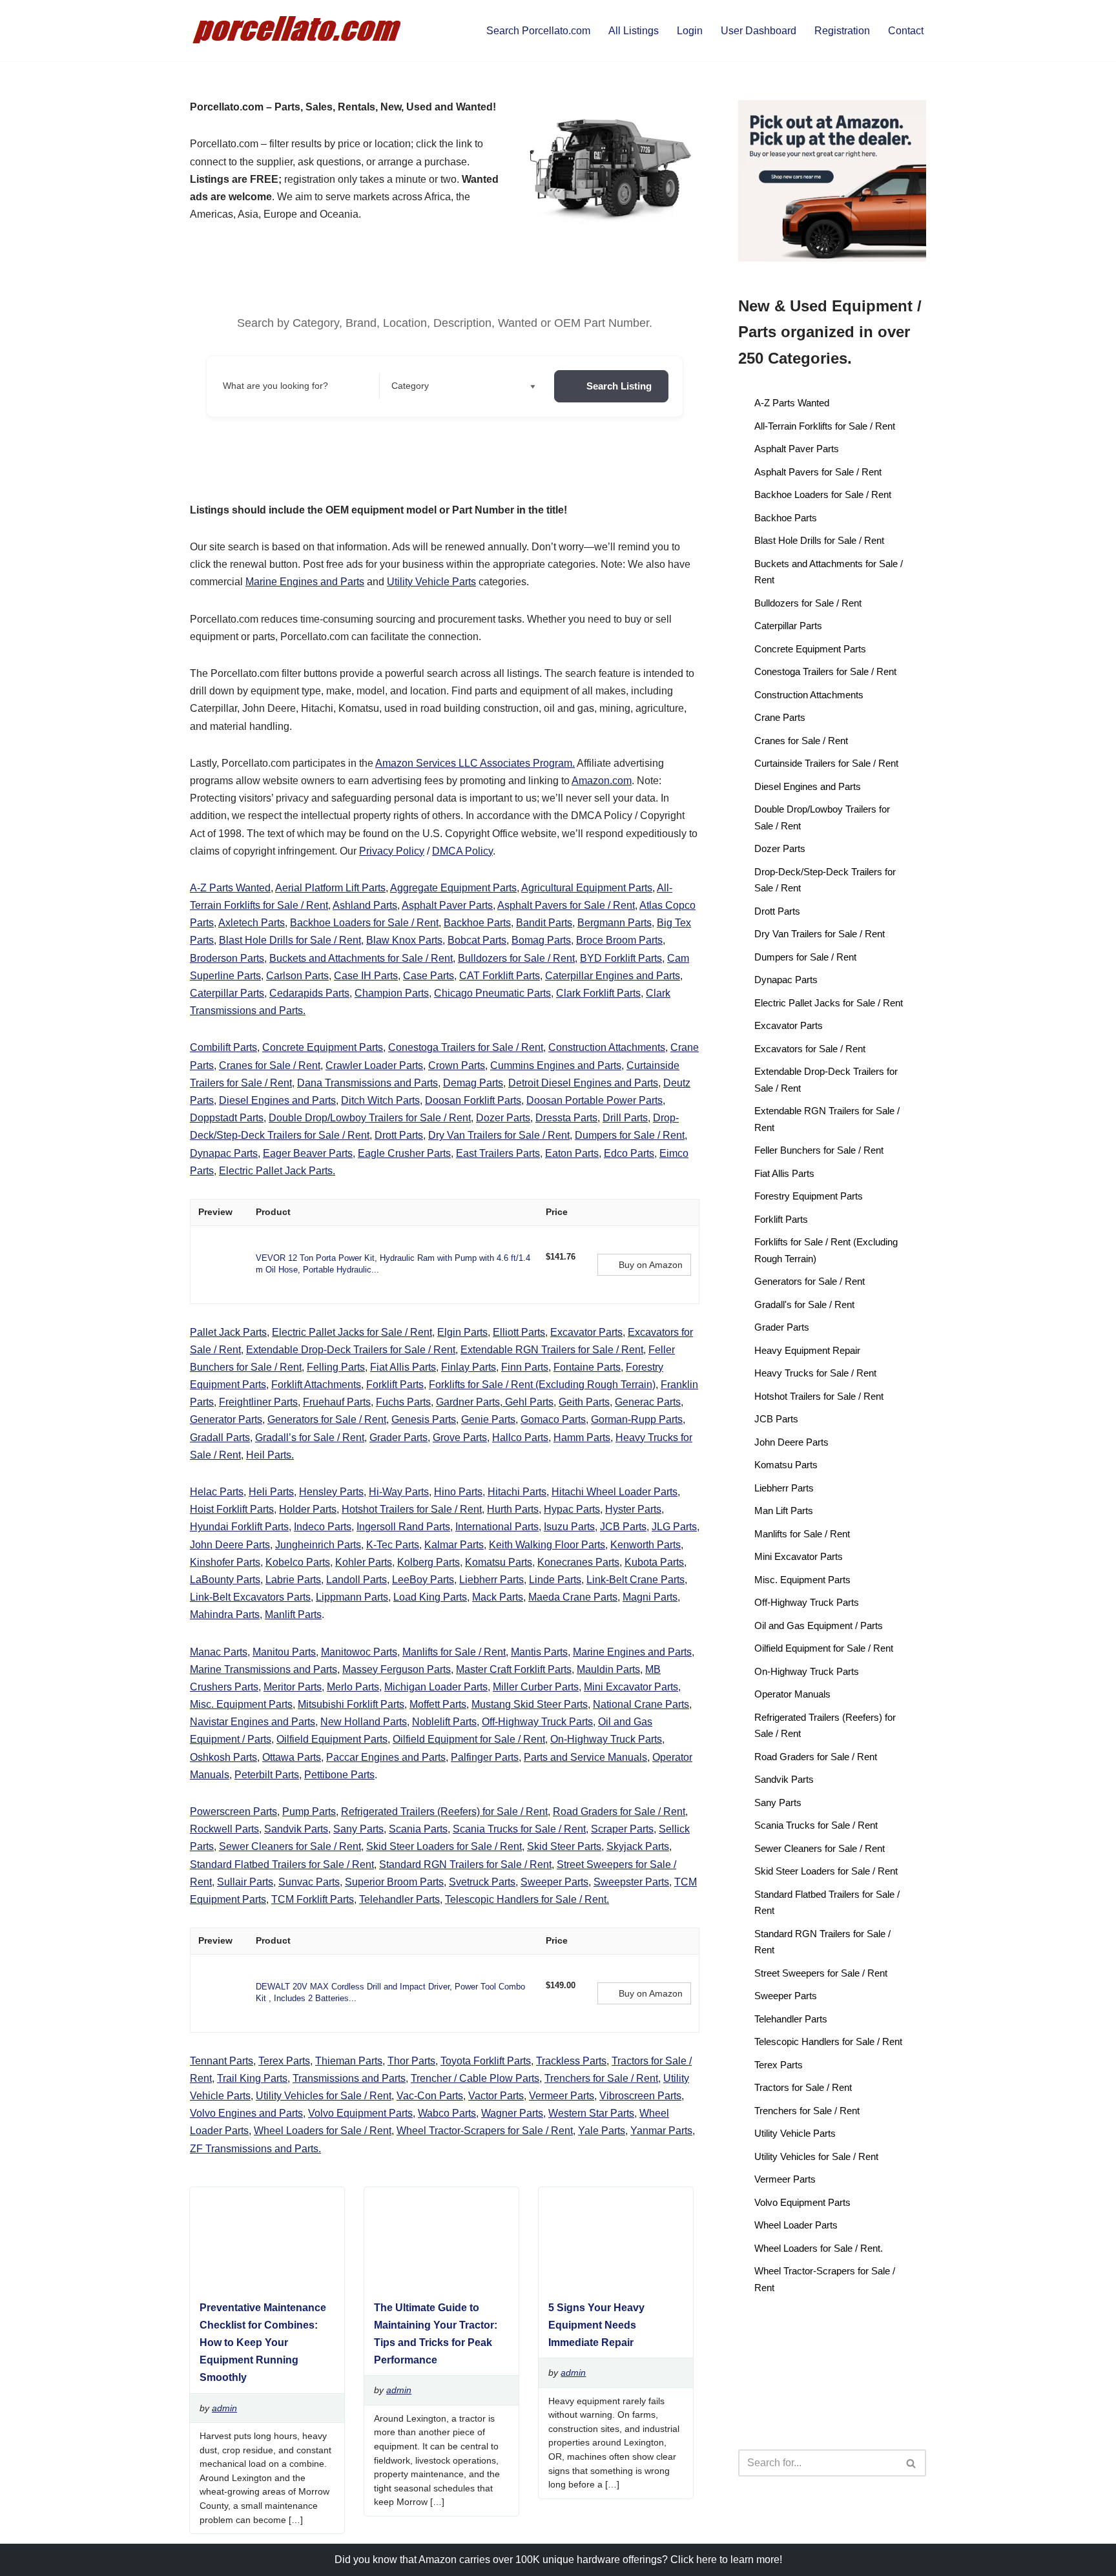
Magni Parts (650, 1597)
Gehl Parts (528, 1402)
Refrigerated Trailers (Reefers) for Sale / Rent (444, 1812)
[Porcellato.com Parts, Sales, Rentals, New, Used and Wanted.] (298, 31)
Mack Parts (498, 1597)
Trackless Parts (571, 2061)
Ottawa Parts (292, 1757)
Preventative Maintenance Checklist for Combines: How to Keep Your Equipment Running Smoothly (263, 2343)
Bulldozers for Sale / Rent (516, 958)
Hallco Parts (520, 1438)
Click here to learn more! (726, 2560)
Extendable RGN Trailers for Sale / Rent (552, 1350)
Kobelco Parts (298, 1562)
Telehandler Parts (399, 1899)
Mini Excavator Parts (631, 1687)
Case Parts (429, 976)
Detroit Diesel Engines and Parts (583, 1083)
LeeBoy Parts (423, 1580)
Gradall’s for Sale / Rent (310, 1438)
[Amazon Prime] (563, 1271)
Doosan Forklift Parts (473, 1100)
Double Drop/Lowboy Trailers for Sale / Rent (370, 1118)
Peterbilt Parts (267, 1775)
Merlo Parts (353, 1687)
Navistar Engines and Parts (253, 1722)
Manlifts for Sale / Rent (454, 1652)
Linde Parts (555, 1580)
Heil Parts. (270, 1455)
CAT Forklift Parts (500, 976)
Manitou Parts (284, 1652)
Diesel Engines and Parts (277, 1100)
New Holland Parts (364, 1722)
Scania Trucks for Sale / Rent (519, 1829)
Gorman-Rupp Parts (637, 1419)
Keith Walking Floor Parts (547, 1545)
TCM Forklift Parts (313, 1899)
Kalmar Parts (454, 1545)
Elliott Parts (519, 1332)
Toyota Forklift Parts (486, 2061)
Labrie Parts (293, 1580)
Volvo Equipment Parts (360, 2113)
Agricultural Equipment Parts (587, 888)
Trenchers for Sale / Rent (601, 2078)
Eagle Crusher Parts (404, 1153)
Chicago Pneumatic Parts (492, 993)
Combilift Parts (223, 1047)
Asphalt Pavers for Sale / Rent (566, 905)
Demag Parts (473, 1083)
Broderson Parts (227, 958)
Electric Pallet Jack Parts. (277, 1171)
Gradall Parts (220, 1438)
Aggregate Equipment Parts (453, 888)
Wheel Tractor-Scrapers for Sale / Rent (485, 2131)
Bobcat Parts (477, 940)
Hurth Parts (513, 1509)
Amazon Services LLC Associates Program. (475, 763)
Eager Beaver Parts (308, 1153)
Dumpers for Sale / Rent (630, 1135)
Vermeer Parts (562, 2096)
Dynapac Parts (224, 1153)
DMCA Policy (462, 851)
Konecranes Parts (578, 1562)
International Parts (497, 1527)
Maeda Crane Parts (573, 1597)
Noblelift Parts (444, 1722)
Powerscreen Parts (233, 1812)
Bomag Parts (541, 940)
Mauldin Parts (608, 1669)
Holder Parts (308, 1509)
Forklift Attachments (316, 1385)
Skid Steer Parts (564, 1846)
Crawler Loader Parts (374, 1065)
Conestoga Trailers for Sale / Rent (466, 1047)
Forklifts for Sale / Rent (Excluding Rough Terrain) (542, 1385)
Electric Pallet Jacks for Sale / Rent (352, 1332)
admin (224, 2408)
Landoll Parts (356, 1580)
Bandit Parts (544, 923)
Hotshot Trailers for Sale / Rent (412, 1509)
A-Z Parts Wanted (230, 888)
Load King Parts (430, 1597)
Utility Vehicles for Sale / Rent (324, 2096)
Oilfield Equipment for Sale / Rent (469, 1739)
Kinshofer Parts (225, 1562)
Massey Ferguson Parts (397, 1669)
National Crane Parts (641, 1704)
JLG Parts (674, 1527)
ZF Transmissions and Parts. (255, 2149)
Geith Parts (584, 1402)
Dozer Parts (503, 1118)
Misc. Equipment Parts (241, 1704)
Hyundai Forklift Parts (239, 1527)
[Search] (912, 2463)
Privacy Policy (392, 851)
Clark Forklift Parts (598, 993)
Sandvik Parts (296, 1829)
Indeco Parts (323, 1527)
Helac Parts (217, 1492)
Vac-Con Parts (430, 2096)
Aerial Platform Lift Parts (330, 888)
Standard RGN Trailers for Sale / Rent (465, 1864)
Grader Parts (398, 1438)
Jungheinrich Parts (318, 1545)
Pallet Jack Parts (228, 1332)
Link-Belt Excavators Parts (250, 1597)
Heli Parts (271, 1492)
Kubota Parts (654, 1562)
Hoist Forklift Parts (232, 1509)
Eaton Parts (572, 1153)
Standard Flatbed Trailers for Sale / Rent (282, 1864)
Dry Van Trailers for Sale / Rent (499, 1135)
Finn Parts (525, 1367)
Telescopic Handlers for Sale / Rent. (527, 1899)
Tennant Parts (222, 2061)
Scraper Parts (622, 1829)
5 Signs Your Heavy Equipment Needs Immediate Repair (596, 2325)
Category (410, 386)
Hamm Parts (582, 1438)
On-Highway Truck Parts (606, 1739)
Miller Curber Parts (536, 1687)
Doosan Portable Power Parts (594, 1100)
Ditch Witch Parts (380, 1100)
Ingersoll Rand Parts (403, 1527)
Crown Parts (457, 1065)
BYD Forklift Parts (621, 958)
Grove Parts (460, 1438)
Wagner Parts (512, 2113)
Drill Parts (625, 1118)
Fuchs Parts (403, 1402)
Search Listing (619, 386)
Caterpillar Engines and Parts (613, 976)
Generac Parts (648, 1402)
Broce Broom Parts (619, 940)
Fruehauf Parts (337, 1402)
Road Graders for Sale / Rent (619, 1812)
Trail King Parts (252, 2078)
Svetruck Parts (482, 1882)
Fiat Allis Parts (403, 1367)
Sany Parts (358, 1829)
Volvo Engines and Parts (246, 2113)
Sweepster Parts (631, 1882)
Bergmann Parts (615, 923)
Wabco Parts (447, 2113)
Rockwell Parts (224, 1829)
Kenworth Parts (646, 1545)
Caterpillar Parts (227, 993)
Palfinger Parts (485, 1757)
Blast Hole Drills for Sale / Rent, (291, 940)
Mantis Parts (539, 1652)
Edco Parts (629, 1153)
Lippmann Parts (352, 1597)
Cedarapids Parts (309, 993)
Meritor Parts (293, 1687)
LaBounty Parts (225, 1580)
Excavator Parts (586, 1332)
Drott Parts (399, 1135)
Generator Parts (226, 1419)
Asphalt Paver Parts (447, 905)
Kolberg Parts (429, 1562)
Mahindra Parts (225, 1615)
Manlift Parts (293, 1615)
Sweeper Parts (554, 1882)
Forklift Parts (395, 1385)
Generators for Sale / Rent (327, 1419)
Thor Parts (411, 2061)
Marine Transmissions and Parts (263, 1669)
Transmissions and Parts (349, 2078)
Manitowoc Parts (359, 1652)
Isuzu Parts (569, 1527)
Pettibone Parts (339, 1775)
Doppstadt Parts (227, 1118)
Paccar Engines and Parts (386, 1757)
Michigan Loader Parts (436, 1687)
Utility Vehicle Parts (431, 582)
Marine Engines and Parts (305, 582)
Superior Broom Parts (394, 1882)
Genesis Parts (424, 1419)
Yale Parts (602, 2131)
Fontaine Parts (587, 1367)
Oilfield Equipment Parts (332, 1739)
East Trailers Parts (498, 1153)
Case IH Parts (366, 976)
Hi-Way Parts (399, 1492)
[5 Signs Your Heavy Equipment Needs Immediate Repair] (611, 2283)
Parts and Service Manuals (585, 1757)
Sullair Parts (245, 1882)
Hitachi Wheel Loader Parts (615, 1492)
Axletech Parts (252, 923)
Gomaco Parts (553, 1419)
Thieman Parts (349, 2061)
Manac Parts (219, 1652)
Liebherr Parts (491, 1580)
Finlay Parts (469, 1367)
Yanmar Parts (661, 2131)
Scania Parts (418, 1829)
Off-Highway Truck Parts (537, 1722)
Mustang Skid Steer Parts (530, 1704)
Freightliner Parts (258, 1402)
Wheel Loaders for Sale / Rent (323, 2131)
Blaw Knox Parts (404, 940)
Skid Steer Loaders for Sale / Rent (444, 1846)
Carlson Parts (297, 976)
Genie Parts (488, 1419)
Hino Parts (458, 1492)
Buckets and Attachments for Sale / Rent (361, 958)
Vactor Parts (496, 2096)
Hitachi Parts (517, 1492)
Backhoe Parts (477, 923)
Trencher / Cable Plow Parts (475, 2078)
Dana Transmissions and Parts (367, 1083)
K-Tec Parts (393, 1545)
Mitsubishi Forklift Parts (351, 1704)
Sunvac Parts (309, 1882)
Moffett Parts (438, 1704)
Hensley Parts (331, 1492)
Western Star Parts (591, 2113)
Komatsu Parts (499, 1562)
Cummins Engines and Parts (556, 1065)
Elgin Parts (462, 1332)
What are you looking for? (275, 386)
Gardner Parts (468, 1402)
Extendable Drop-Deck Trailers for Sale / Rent (351, 1350)
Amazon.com (602, 781)
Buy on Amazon (651, 1265)
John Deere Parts (230, 1545)
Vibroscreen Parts (640, 2096)
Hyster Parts (633, 1509)
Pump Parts (309, 1812)
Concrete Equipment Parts (323, 1047)
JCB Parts (623, 1527)
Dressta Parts (566, 1118)
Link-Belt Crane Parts (635, 1580)
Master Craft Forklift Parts (514, 1669)
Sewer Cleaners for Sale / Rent (290, 1846)
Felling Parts (336, 1367)
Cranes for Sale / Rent (270, 1065)
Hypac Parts (572, 1509)
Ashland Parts (365, 905)
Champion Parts (392, 993)
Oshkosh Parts (223, 1757)
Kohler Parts (364, 1562)
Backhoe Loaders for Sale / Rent (364, 923)
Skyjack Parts (638, 1846)
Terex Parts (284, 2061)
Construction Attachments (607, 1047)
